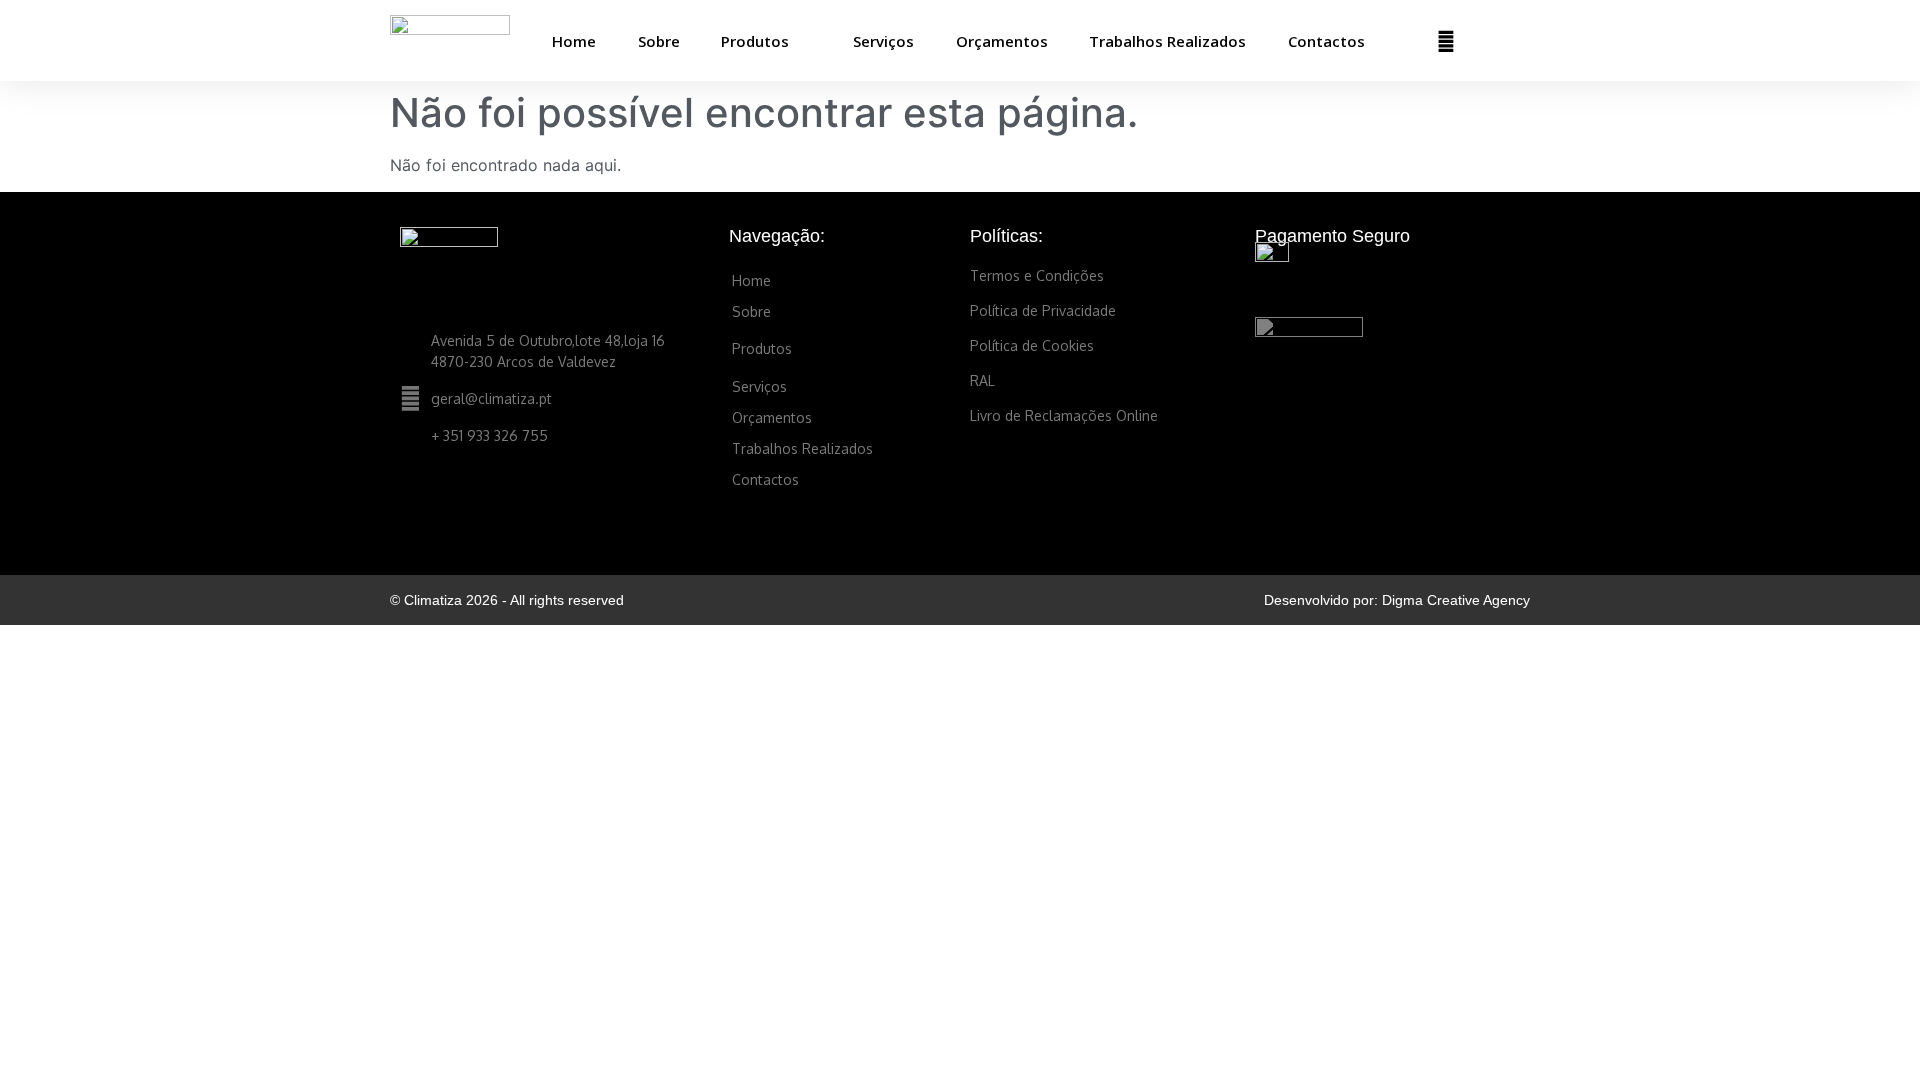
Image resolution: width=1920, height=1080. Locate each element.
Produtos (755, 41)
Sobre (659, 41)
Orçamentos (1002, 41)
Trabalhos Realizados (1167, 41)
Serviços (883, 41)
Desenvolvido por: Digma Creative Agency (1397, 600)
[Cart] (1491, 40)
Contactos (1326, 41)
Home (574, 41)
